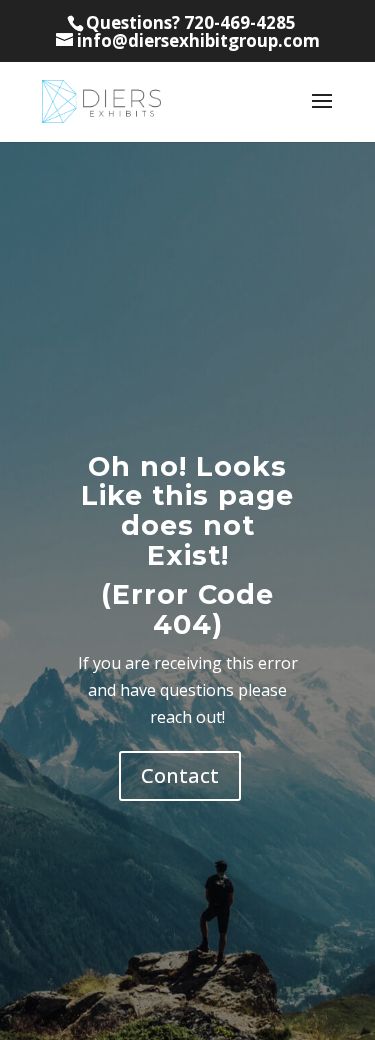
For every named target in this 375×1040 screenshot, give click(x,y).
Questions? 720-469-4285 (191, 22)
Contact (180, 775)
